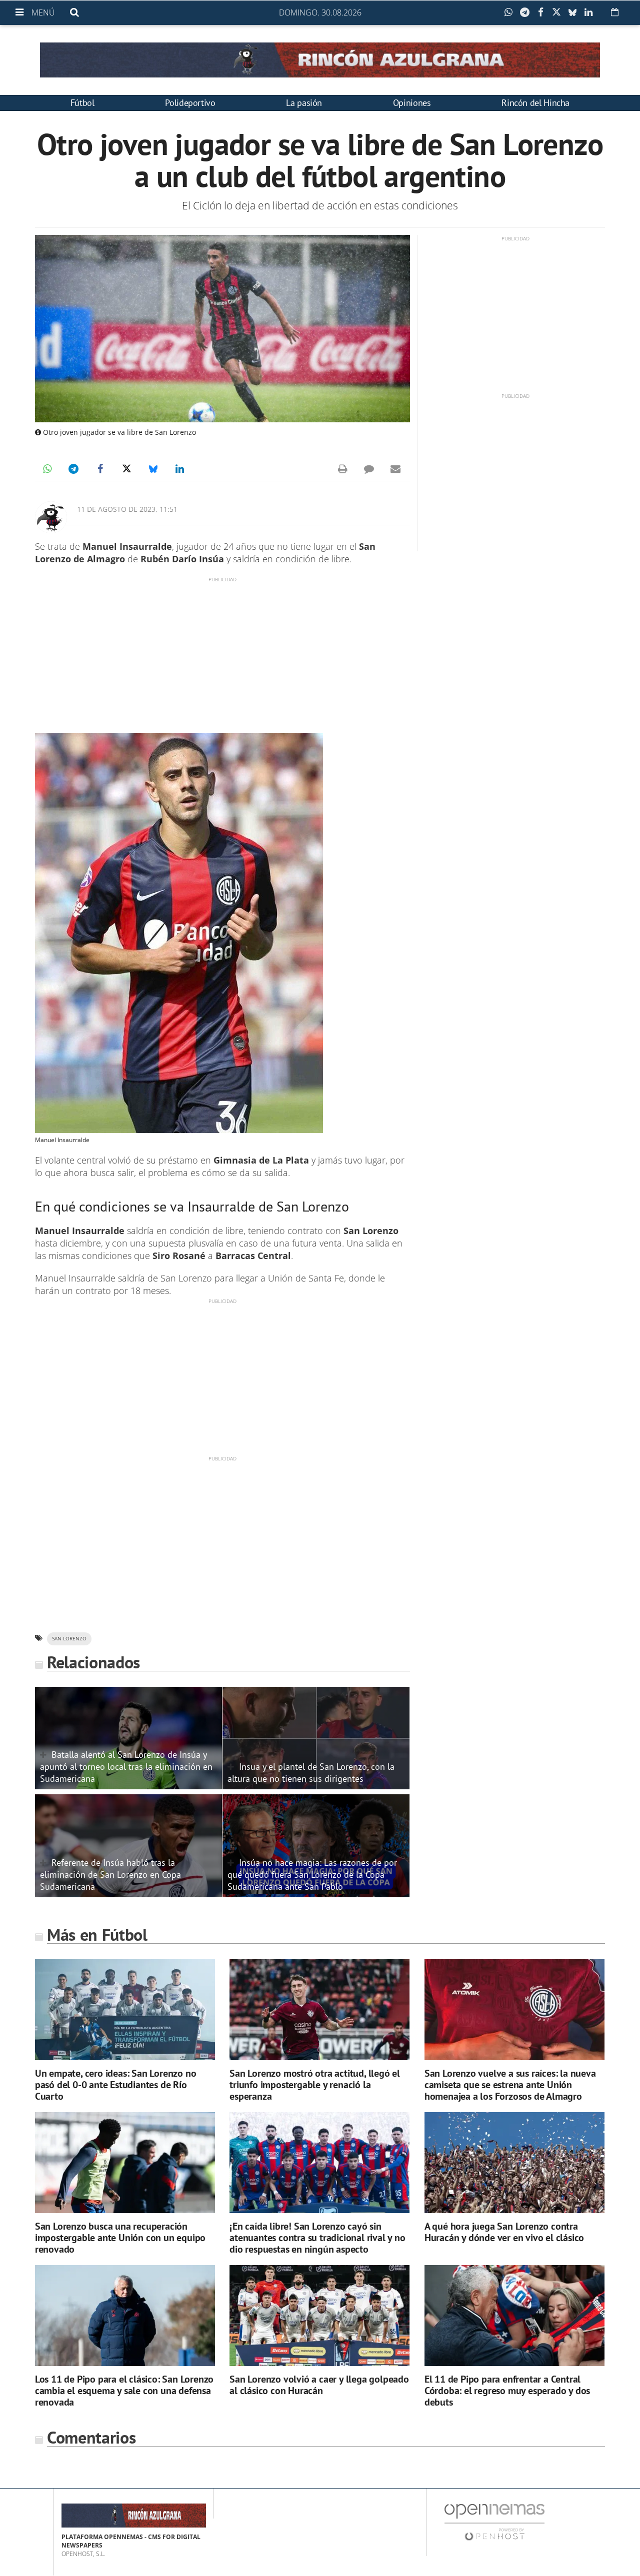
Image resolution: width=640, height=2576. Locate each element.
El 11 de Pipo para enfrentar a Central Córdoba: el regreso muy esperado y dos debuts (507, 2391)
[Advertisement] (222, 653)
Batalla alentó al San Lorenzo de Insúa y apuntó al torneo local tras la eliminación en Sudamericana (126, 1766)
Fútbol (82, 103)
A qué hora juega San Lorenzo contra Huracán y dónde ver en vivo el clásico (504, 2232)
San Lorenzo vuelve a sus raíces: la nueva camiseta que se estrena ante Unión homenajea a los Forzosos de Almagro (510, 2085)
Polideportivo (190, 103)
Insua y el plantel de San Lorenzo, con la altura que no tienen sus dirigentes (311, 1772)
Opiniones (412, 103)
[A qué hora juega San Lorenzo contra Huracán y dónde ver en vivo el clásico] (514, 2163)
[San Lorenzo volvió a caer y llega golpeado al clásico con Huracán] (319, 2316)
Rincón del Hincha (535, 103)
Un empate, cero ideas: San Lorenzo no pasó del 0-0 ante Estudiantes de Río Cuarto (116, 2085)
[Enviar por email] (395, 469)
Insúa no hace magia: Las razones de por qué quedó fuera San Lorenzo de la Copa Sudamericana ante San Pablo (312, 1874)
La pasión (304, 103)
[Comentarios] (369, 469)
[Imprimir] (342, 469)
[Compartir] (511, 12)
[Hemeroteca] (615, 12)
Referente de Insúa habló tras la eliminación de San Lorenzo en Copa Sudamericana (110, 1874)
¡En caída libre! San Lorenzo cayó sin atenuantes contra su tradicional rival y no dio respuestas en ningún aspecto (317, 2238)
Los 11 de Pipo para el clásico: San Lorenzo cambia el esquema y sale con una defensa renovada (124, 2391)
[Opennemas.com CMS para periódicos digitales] (494, 2522)
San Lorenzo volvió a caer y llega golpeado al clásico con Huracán (319, 2385)
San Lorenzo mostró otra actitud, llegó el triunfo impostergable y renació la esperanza (315, 2085)
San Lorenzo (69, 1639)
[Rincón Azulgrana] (320, 60)
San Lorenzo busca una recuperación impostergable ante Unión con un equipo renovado (120, 2238)
